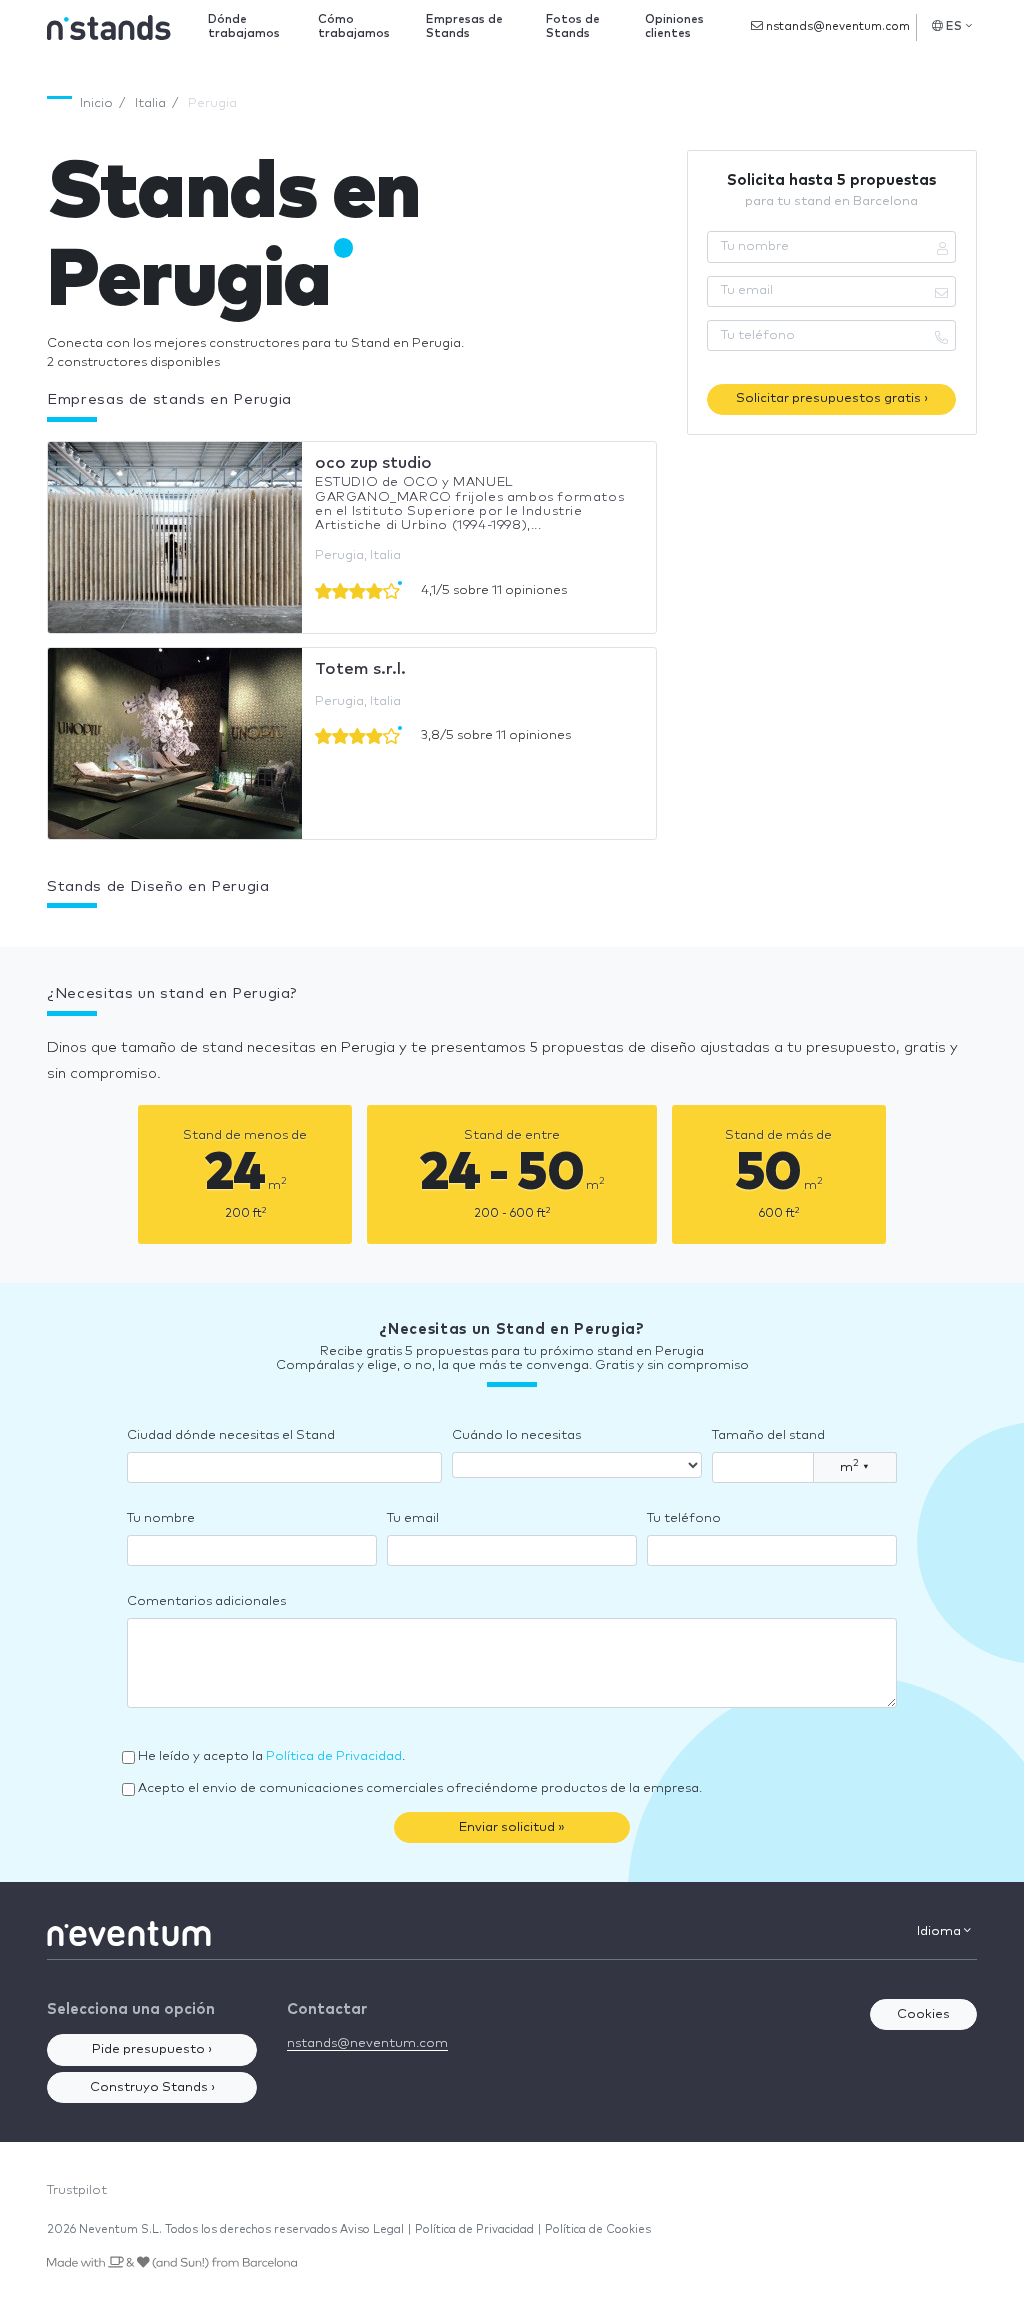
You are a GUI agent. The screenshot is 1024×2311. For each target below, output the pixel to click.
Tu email (413, 1518)
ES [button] (954, 26)
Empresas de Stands (464, 26)
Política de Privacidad (334, 1756)
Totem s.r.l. (360, 669)
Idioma (940, 1931)
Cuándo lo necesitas (516, 1435)
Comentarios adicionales (206, 1601)
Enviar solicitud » (512, 1827)
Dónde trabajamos (244, 26)
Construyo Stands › (152, 2087)
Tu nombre (161, 1518)
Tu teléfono (684, 1518)
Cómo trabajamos (354, 26)
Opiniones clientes (674, 26)
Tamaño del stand (768, 1435)
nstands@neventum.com (836, 26)
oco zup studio (373, 463)
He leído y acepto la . (271, 1756)
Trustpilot (77, 2190)
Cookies (923, 2014)
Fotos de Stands (573, 26)
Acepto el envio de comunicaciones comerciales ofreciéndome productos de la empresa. (420, 1788)
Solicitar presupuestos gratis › (832, 398)
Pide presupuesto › (152, 2049)
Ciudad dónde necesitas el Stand (231, 1435)
